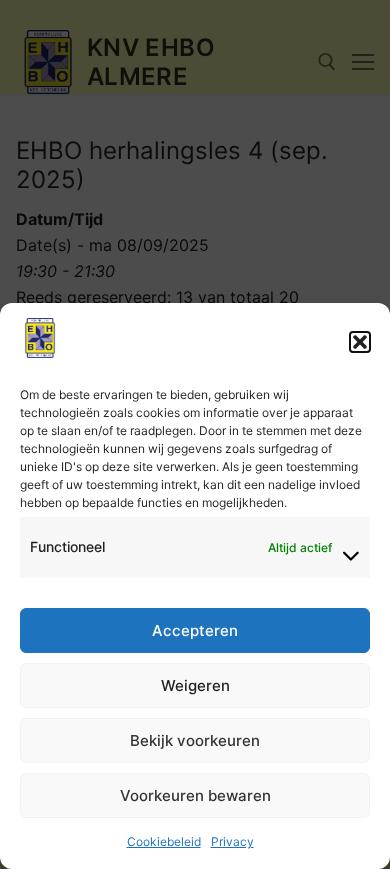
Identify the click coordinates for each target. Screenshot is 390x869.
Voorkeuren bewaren (195, 795)
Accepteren (195, 630)
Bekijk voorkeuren (195, 740)
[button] (360, 342)
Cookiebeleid (164, 841)
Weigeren (195, 685)
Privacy (232, 841)
